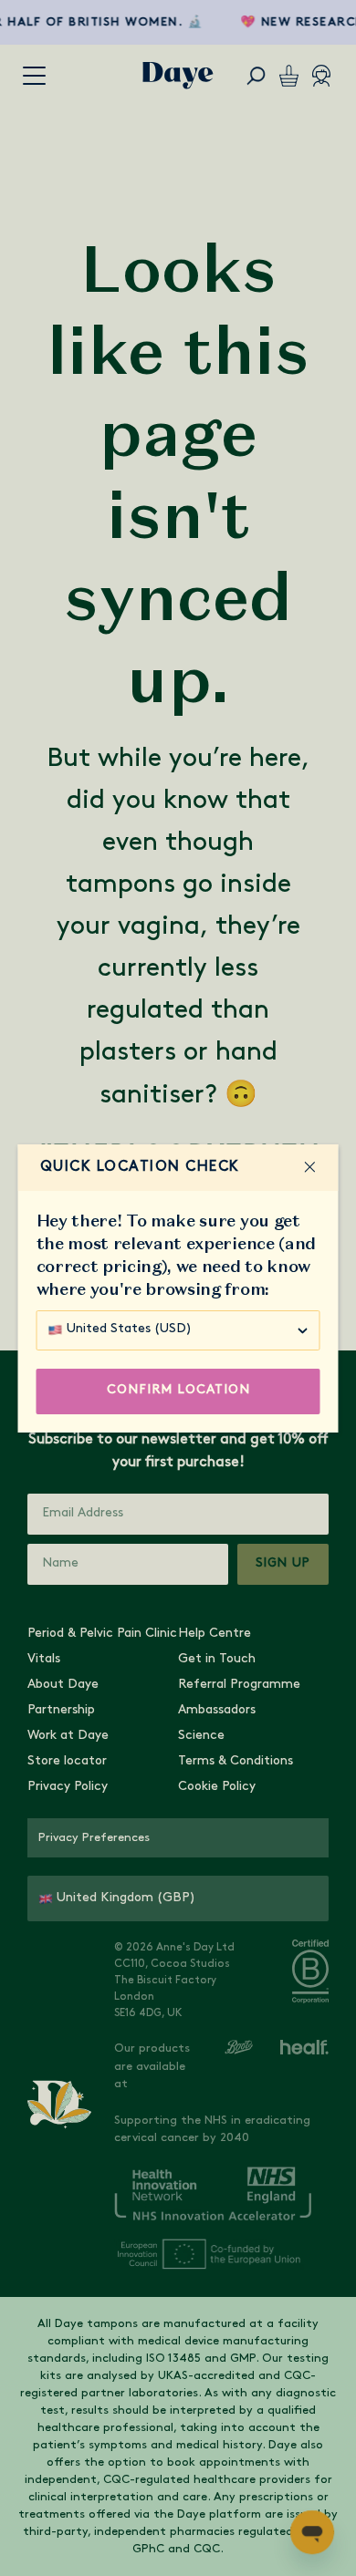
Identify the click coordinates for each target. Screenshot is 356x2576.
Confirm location (178, 1390)
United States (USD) (129, 1329)
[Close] (310, 1167)
